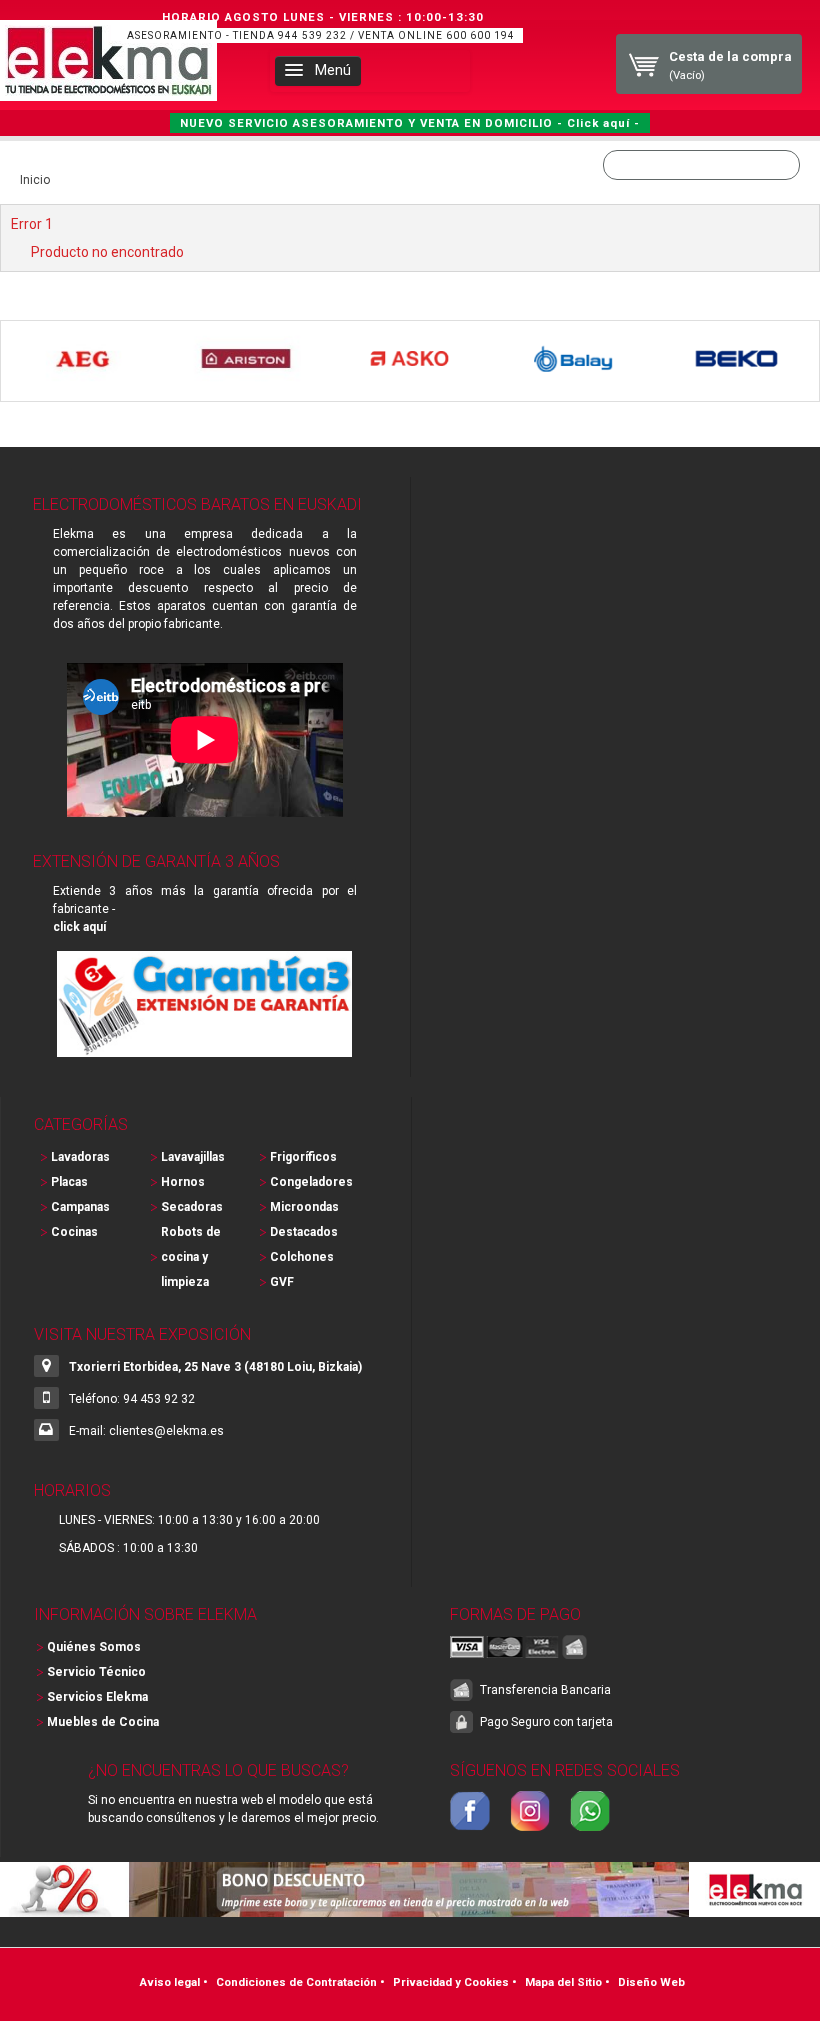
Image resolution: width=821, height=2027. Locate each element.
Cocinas (74, 1232)
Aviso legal (170, 1982)
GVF (282, 1282)
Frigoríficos (303, 1157)
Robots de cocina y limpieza (191, 1257)
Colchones (302, 1257)
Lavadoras (80, 1157)
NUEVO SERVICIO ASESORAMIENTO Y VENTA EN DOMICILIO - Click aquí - (410, 123)
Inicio (35, 180)
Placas (69, 1182)
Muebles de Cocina (103, 1722)
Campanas (80, 1207)
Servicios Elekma (97, 1697)
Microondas (304, 1207)
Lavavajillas (193, 1157)
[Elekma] (108, 60)
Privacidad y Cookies (451, 1982)
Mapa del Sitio (563, 1982)
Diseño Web (651, 1982)
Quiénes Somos (94, 1647)
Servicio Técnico (96, 1672)
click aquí (79, 927)
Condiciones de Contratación (296, 1982)
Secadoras (192, 1207)
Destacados (304, 1232)
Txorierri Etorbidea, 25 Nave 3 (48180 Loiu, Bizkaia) (215, 1367)
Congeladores (311, 1182)
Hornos (183, 1182)
